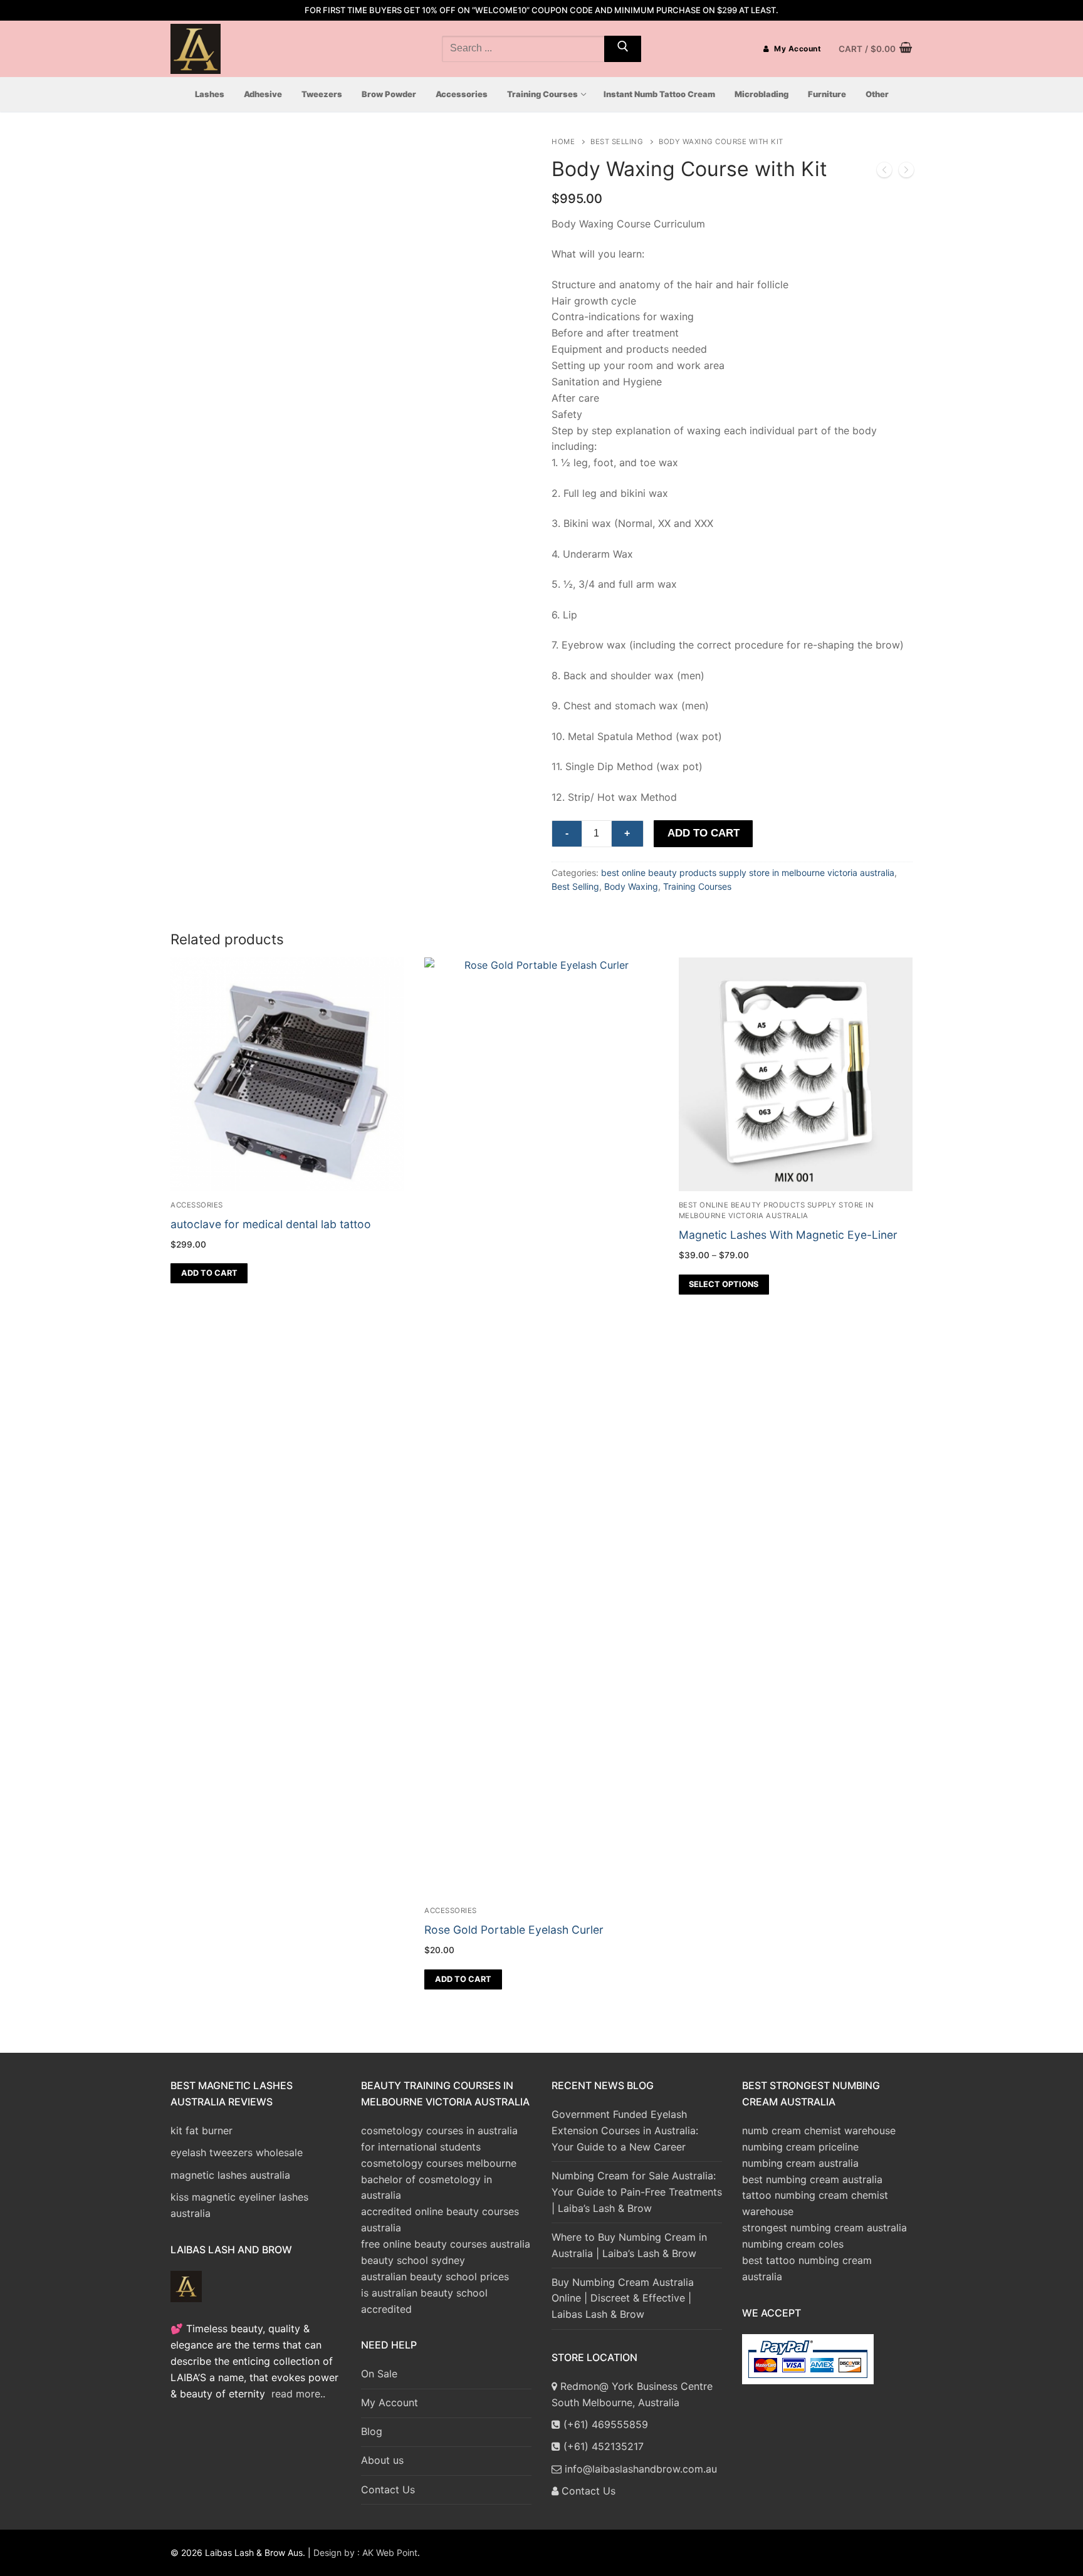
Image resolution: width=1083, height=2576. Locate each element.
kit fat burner (201, 2130)
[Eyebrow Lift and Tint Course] (884, 172)
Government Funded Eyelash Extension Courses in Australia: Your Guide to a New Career (625, 2130)
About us (382, 2460)
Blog (372, 2431)
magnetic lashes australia (230, 2175)
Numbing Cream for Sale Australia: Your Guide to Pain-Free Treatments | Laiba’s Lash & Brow (637, 2192)
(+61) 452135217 (602, 2446)
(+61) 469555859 (604, 2424)
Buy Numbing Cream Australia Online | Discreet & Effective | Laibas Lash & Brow (623, 2298)
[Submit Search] (623, 49)
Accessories (451, 1911)
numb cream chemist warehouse (819, 2130)
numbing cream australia (800, 2163)
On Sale (379, 2374)
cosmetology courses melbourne (439, 2163)
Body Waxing (631, 886)
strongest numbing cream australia (824, 2228)
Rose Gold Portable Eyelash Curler (514, 1930)
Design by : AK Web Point (365, 2553)
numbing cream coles (793, 2244)
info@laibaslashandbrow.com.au (639, 2469)
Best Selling (617, 142)
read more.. (298, 2394)
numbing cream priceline (800, 2147)
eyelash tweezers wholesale (237, 2152)
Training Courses (697, 886)
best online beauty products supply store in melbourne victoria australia (748, 873)
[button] (463, 1979)
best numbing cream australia (812, 2179)
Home (563, 142)
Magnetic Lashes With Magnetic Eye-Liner (788, 1235)
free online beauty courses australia (446, 2244)
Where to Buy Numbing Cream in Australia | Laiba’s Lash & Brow (629, 2245)
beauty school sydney (413, 2260)
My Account (797, 49)
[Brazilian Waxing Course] (906, 172)
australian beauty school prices (435, 2276)
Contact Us (388, 2490)
